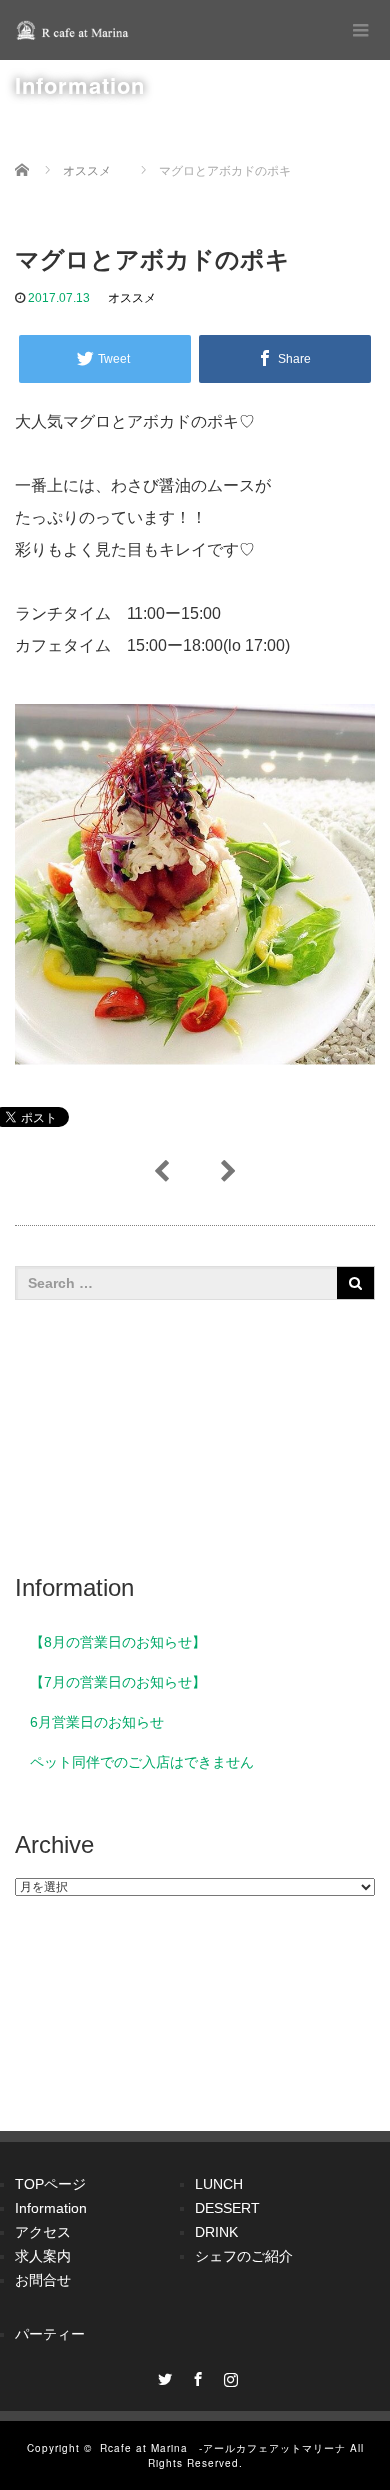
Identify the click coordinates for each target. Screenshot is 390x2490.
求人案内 (43, 2256)
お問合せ (43, 2280)
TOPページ (50, 2184)
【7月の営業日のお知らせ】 (118, 1682)
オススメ (132, 298)
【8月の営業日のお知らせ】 (118, 1642)
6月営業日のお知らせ (97, 1722)
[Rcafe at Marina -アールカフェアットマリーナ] (75, 30)
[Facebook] (195, 2376)
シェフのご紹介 (244, 2256)
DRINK (216, 2232)
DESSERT (227, 2208)
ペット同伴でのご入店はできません (142, 1762)
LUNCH (219, 2184)
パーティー (50, 2334)
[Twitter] (162, 2376)
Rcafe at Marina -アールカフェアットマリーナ (223, 2448)
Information (51, 2208)
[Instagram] (228, 2376)
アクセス (43, 2232)
